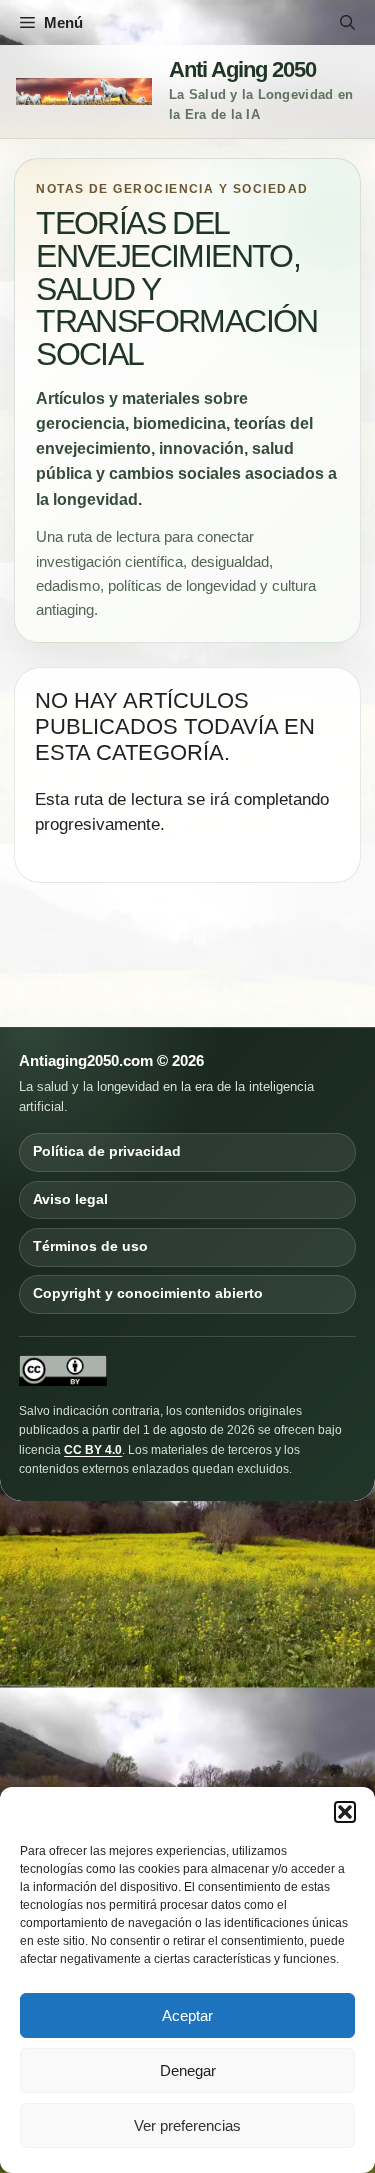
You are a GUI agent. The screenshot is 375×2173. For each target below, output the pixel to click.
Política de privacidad (107, 1151)
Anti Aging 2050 (242, 69)
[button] (345, 1812)
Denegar (188, 2070)
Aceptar (187, 2015)
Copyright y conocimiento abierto (148, 1293)
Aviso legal (70, 1199)
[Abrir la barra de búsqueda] (347, 22)
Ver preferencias (187, 2125)
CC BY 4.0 (93, 1450)
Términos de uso (90, 1246)
